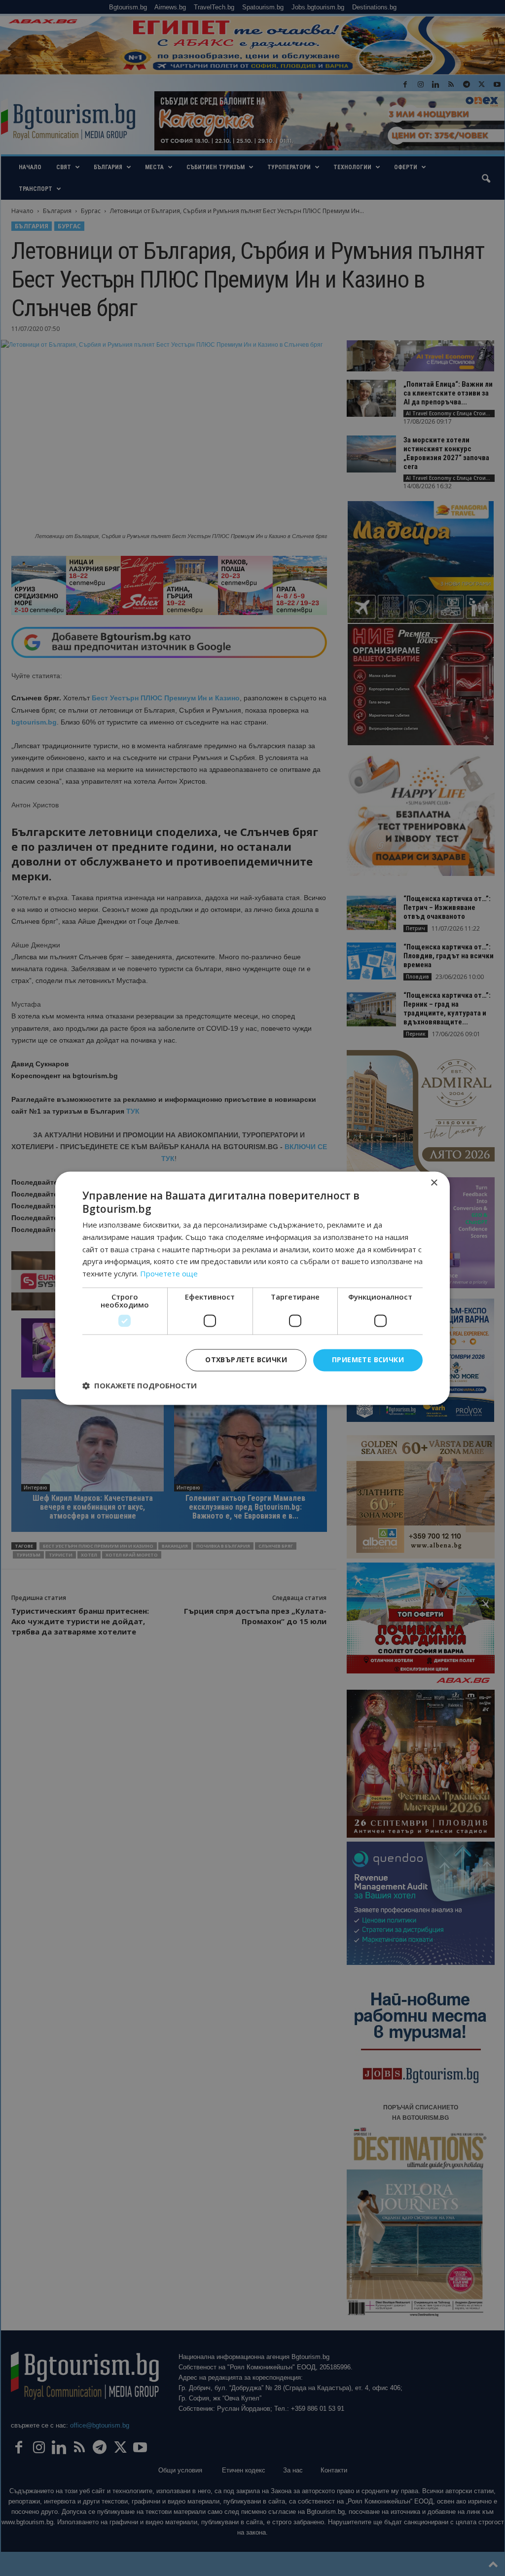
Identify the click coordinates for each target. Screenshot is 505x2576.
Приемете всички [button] (368, 1360)
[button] (140, 1385)
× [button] (434, 1183)
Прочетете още (169, 1274)
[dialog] (252, 1288)
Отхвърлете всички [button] (246, 1360)
